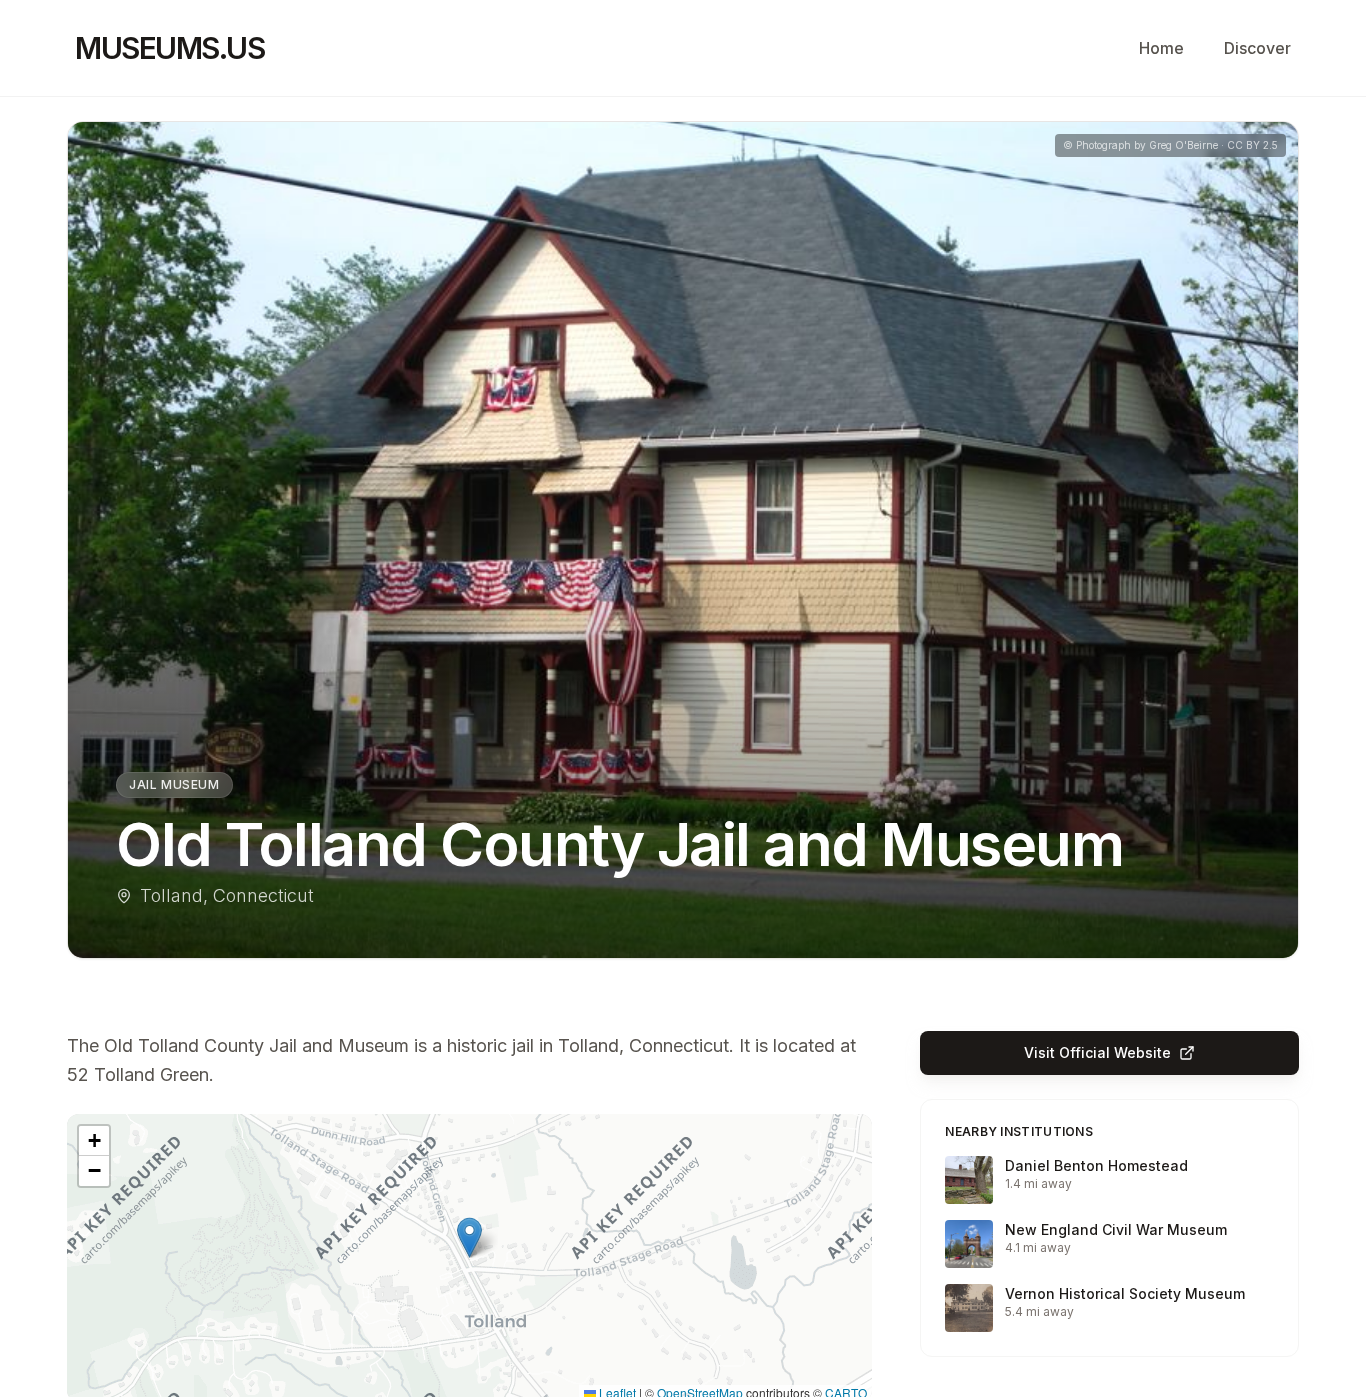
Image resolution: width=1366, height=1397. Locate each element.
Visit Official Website (1097, 1052)
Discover (1257, 48)
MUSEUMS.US (169, 48)
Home (1161, 48)
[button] (469, 1237)
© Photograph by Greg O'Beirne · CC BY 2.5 (1170, 145)
